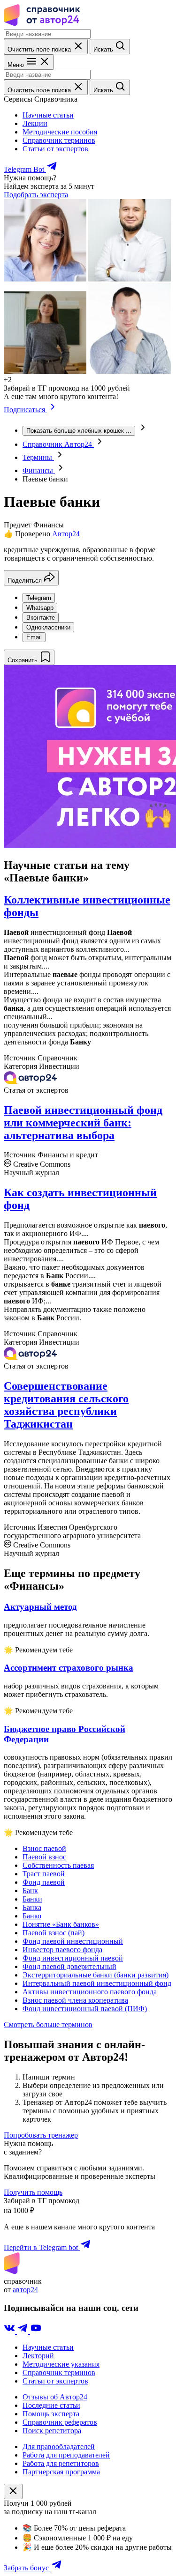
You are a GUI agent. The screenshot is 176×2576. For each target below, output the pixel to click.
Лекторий (38, 2356)
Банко (32, 1916)
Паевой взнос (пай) (54, 1933)
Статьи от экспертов (55, 149)
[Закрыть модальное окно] (13, 2491)
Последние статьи (51, 2405)
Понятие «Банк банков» (61, 1924)
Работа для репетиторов (61, 2463)
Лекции (35, 123)
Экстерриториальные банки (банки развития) (96, 1975)
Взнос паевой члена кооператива (75, 2000)
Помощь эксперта (51, 2414)
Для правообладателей (59, 2446)
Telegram (39, 598)
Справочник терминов (59, 140)
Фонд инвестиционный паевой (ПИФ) (85, 2009)
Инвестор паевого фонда (62, 1950)
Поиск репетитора (52, 2431)
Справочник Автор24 (58, 444)
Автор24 (66, 534)
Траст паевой (44, 1874)
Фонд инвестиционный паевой (73, 1958)
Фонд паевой (44, 1882)
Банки (32, 1899)
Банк (30, 1891)
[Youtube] (36, 2331)
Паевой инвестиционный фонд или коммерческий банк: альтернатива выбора (83, 1123)
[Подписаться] (53, 410)
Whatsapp (40, 608)
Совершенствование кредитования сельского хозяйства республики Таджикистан (66, 1405)
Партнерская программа (61, 2472)
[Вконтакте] (10, 2331)
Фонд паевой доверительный (69, 1966)
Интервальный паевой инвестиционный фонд (97, 1983)
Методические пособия (60, 132)
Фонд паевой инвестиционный (73, 1941)
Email (34, 637)
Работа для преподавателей (66, 2455)
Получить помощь (33, 2192)
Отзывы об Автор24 (55, 2397)
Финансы (39, 470)
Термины (38, 457)
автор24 (25, 2290)
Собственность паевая (58, 1865)
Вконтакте (41, 618)
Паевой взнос (44, 1857)
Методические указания (61, 2364)
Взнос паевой (44, 1848)
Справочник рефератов (60, 2422)
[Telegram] (23, 2331)
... (79, 431)
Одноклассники (48, 627)
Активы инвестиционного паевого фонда (90, 1992)
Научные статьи (48, 115)
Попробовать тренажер (41, 2135)
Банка (32, 1907)
